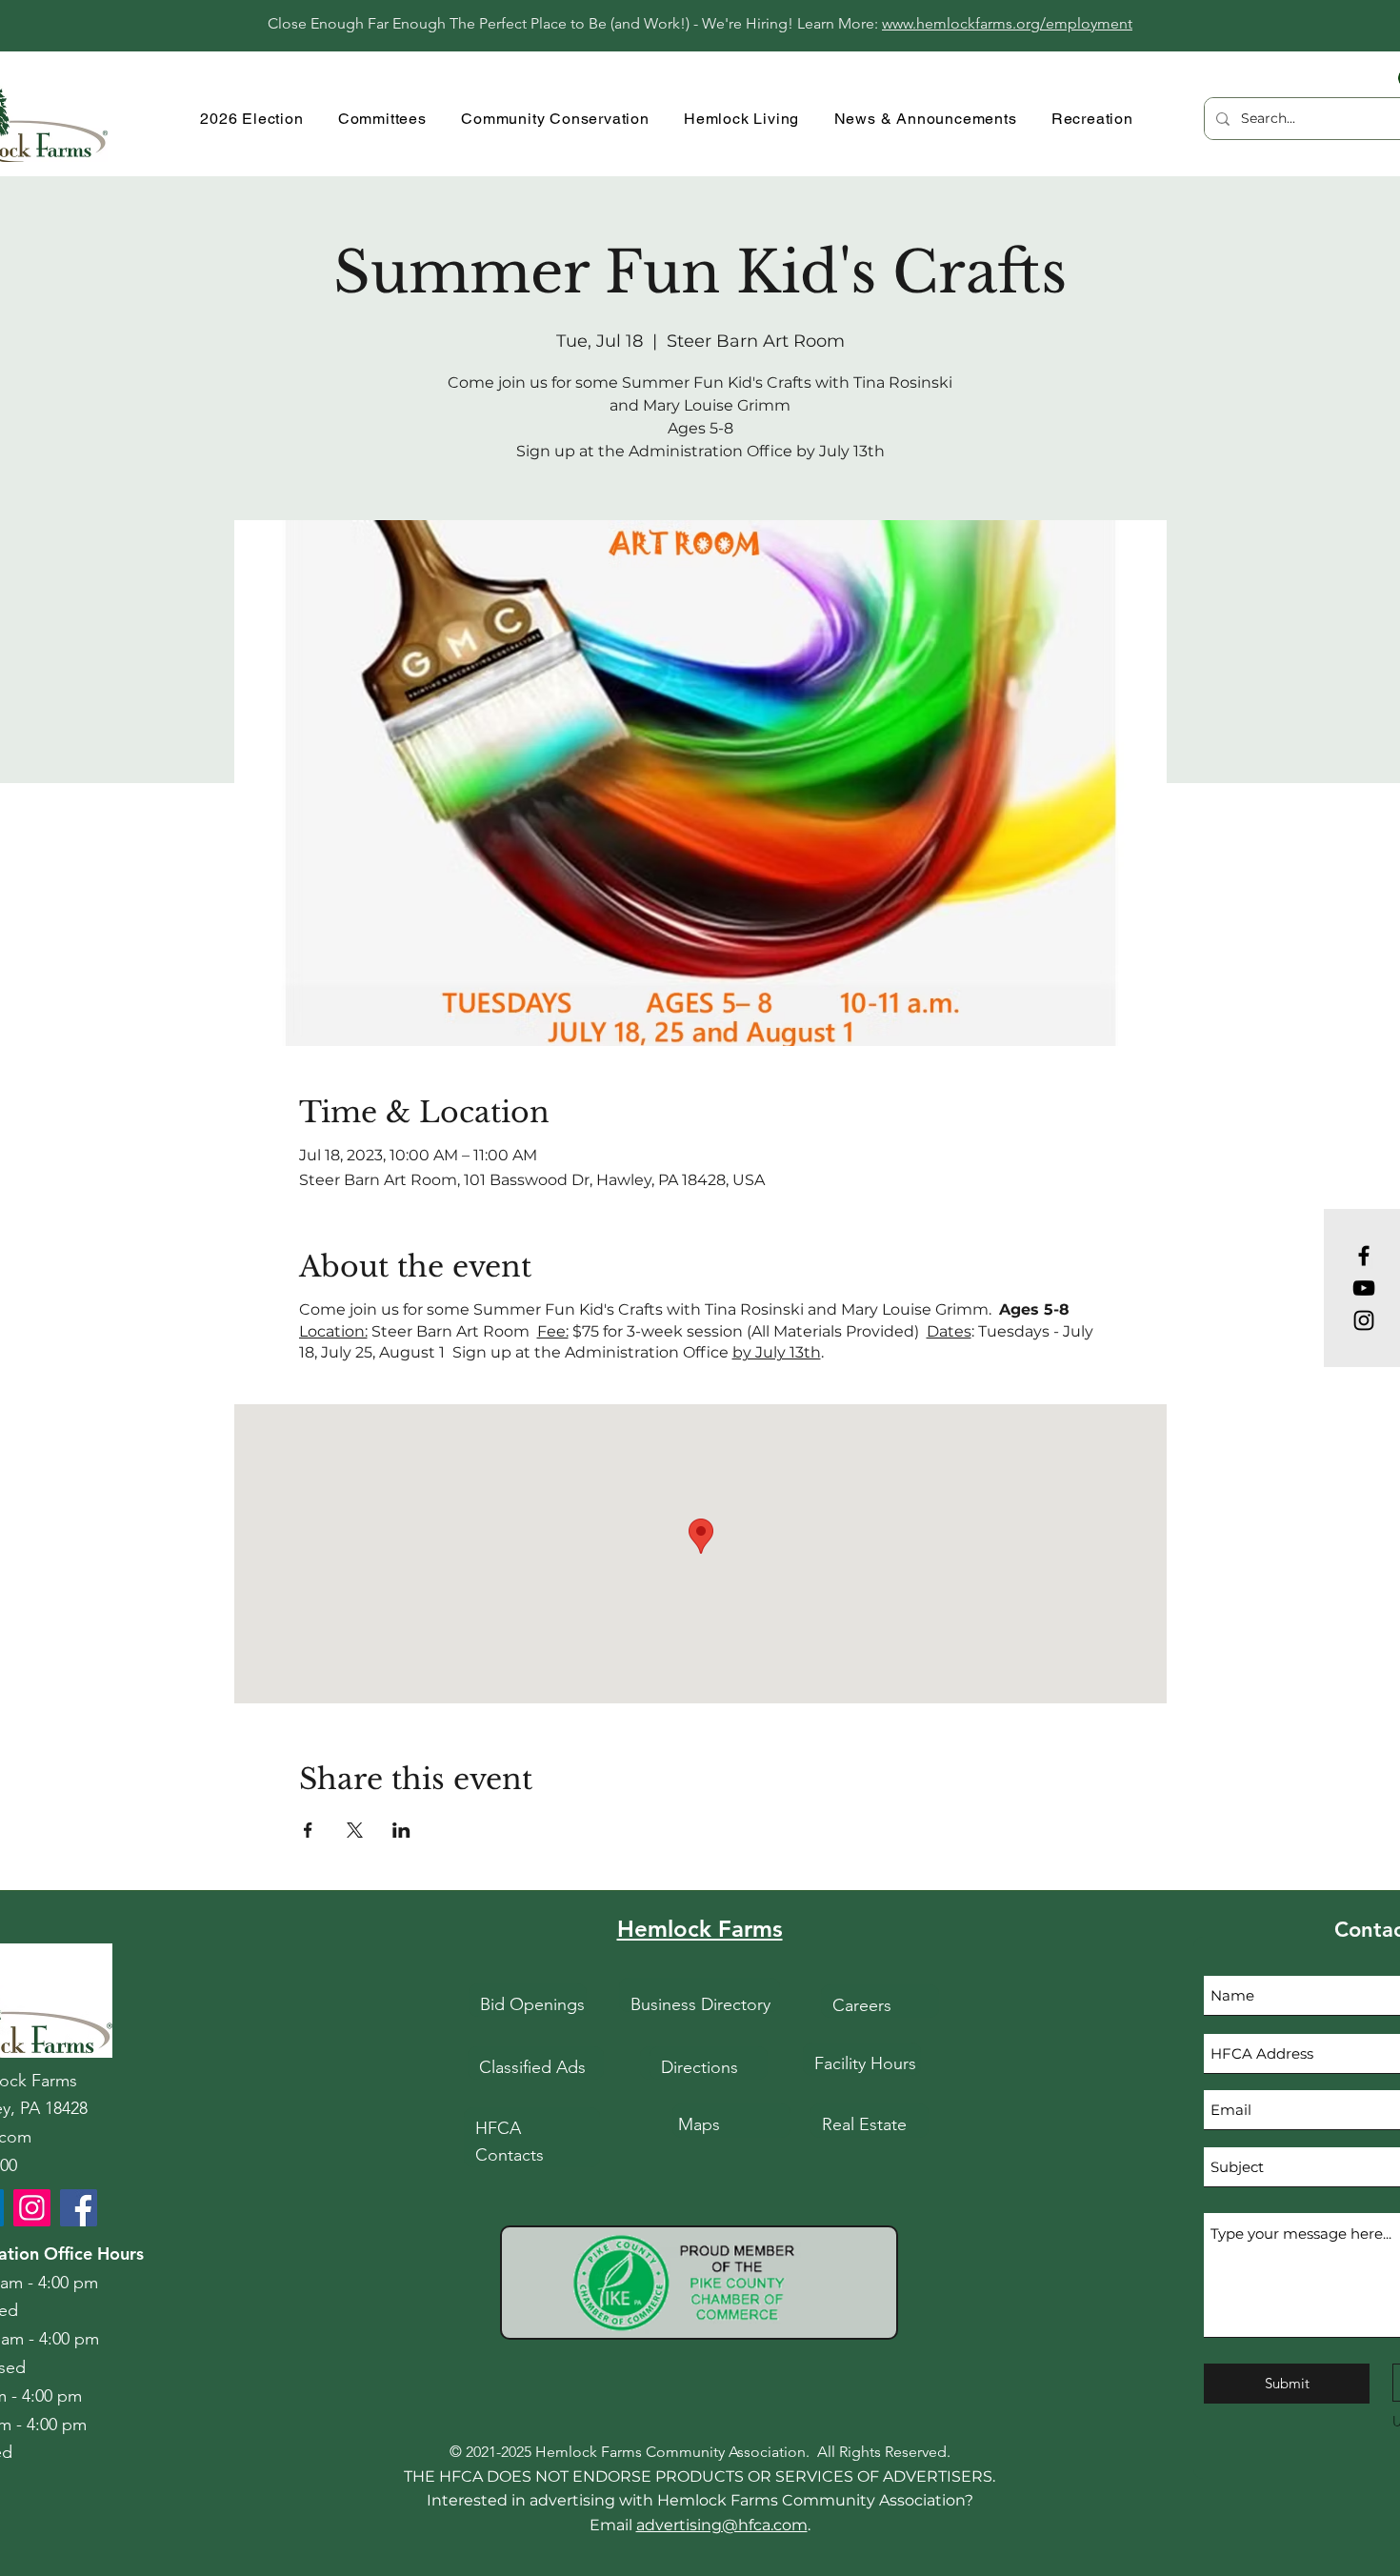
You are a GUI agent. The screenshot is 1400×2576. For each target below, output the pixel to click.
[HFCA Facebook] (79, 2208)
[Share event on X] (355, 1830)
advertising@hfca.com (722, 2525)
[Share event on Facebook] (308, 1830)
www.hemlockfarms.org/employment (1007, 23)
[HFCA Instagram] (32, 2208)
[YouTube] (1364, 1288)
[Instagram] (1364, 1320)
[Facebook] (1364, 1256)
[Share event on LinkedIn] (401, 1830)
